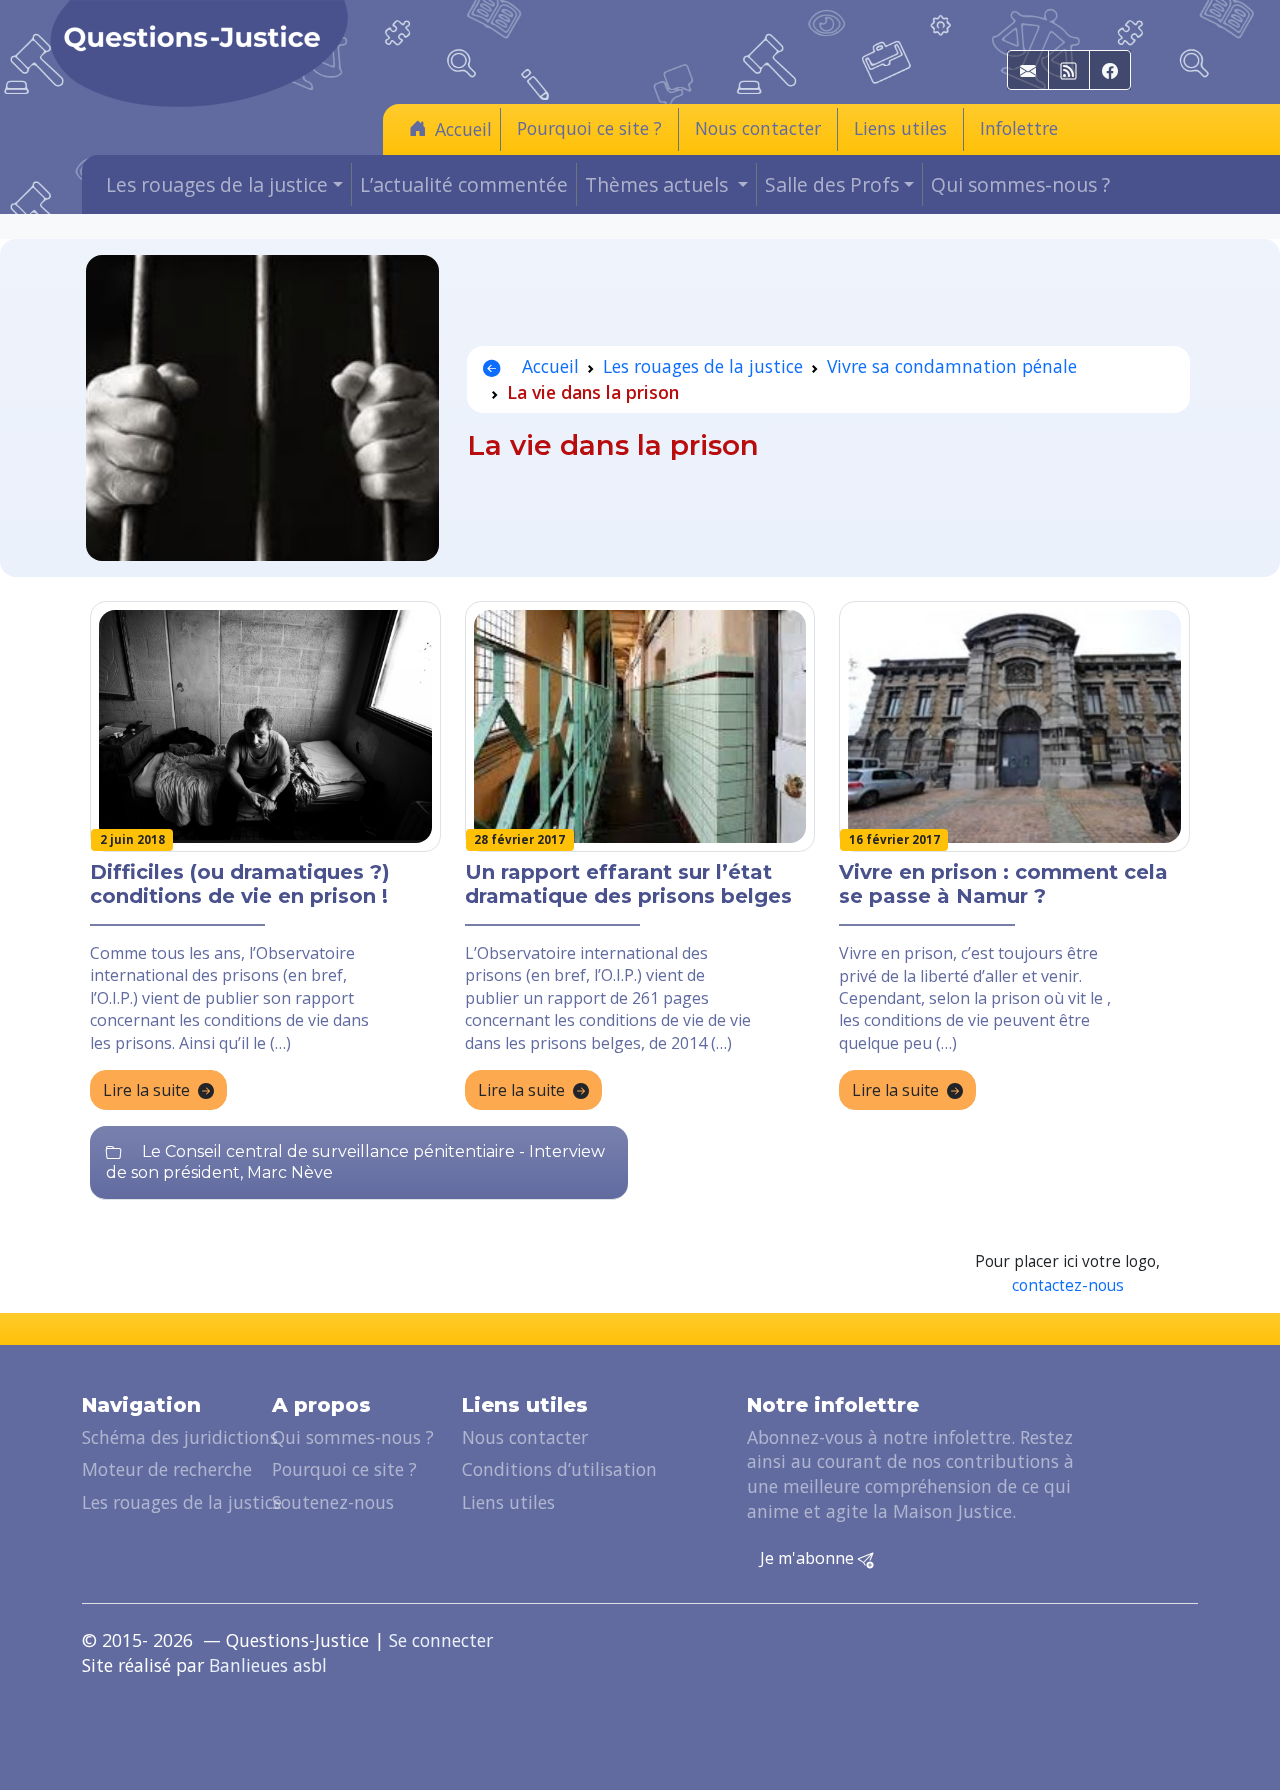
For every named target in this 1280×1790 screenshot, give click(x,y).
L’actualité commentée (464, 184)
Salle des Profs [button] (832, 184)
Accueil (463, 129)
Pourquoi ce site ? (589, 128)
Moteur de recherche (167, 1469)
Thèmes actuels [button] (659, 184)
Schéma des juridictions (180, 1437)
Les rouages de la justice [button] (217, 184)
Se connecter (441, 1640)
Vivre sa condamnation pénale (952, 366)
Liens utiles (900, 128)
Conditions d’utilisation (559, 1469)
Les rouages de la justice (703, 366)
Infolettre (1019, 128)
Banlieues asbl (268, 1665)
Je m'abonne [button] (809, 1558)
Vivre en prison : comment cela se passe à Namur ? (1003, 884)
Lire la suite (146, 1090)
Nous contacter (758, 128)
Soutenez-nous (333, 1502)
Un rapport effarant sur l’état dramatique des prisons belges (628, 884)
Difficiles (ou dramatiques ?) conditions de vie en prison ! (240, 884)
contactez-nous (1068, 1285)
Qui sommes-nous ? (1020, 184)
